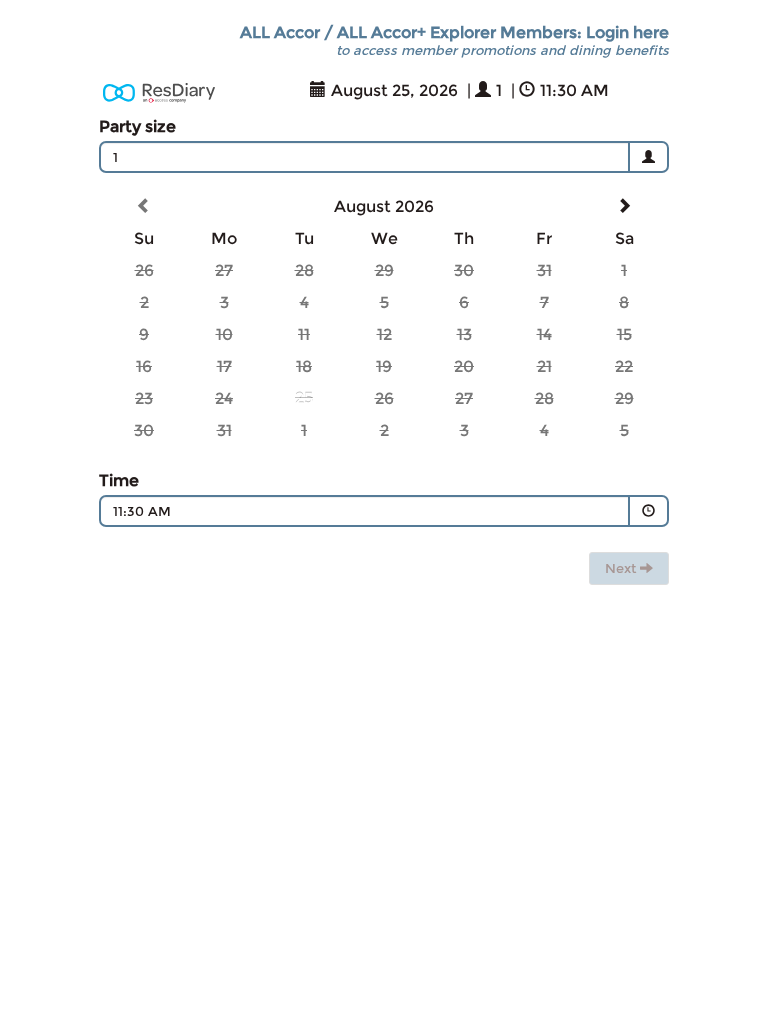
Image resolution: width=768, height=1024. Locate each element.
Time (119, 480)
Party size (137, 126)
